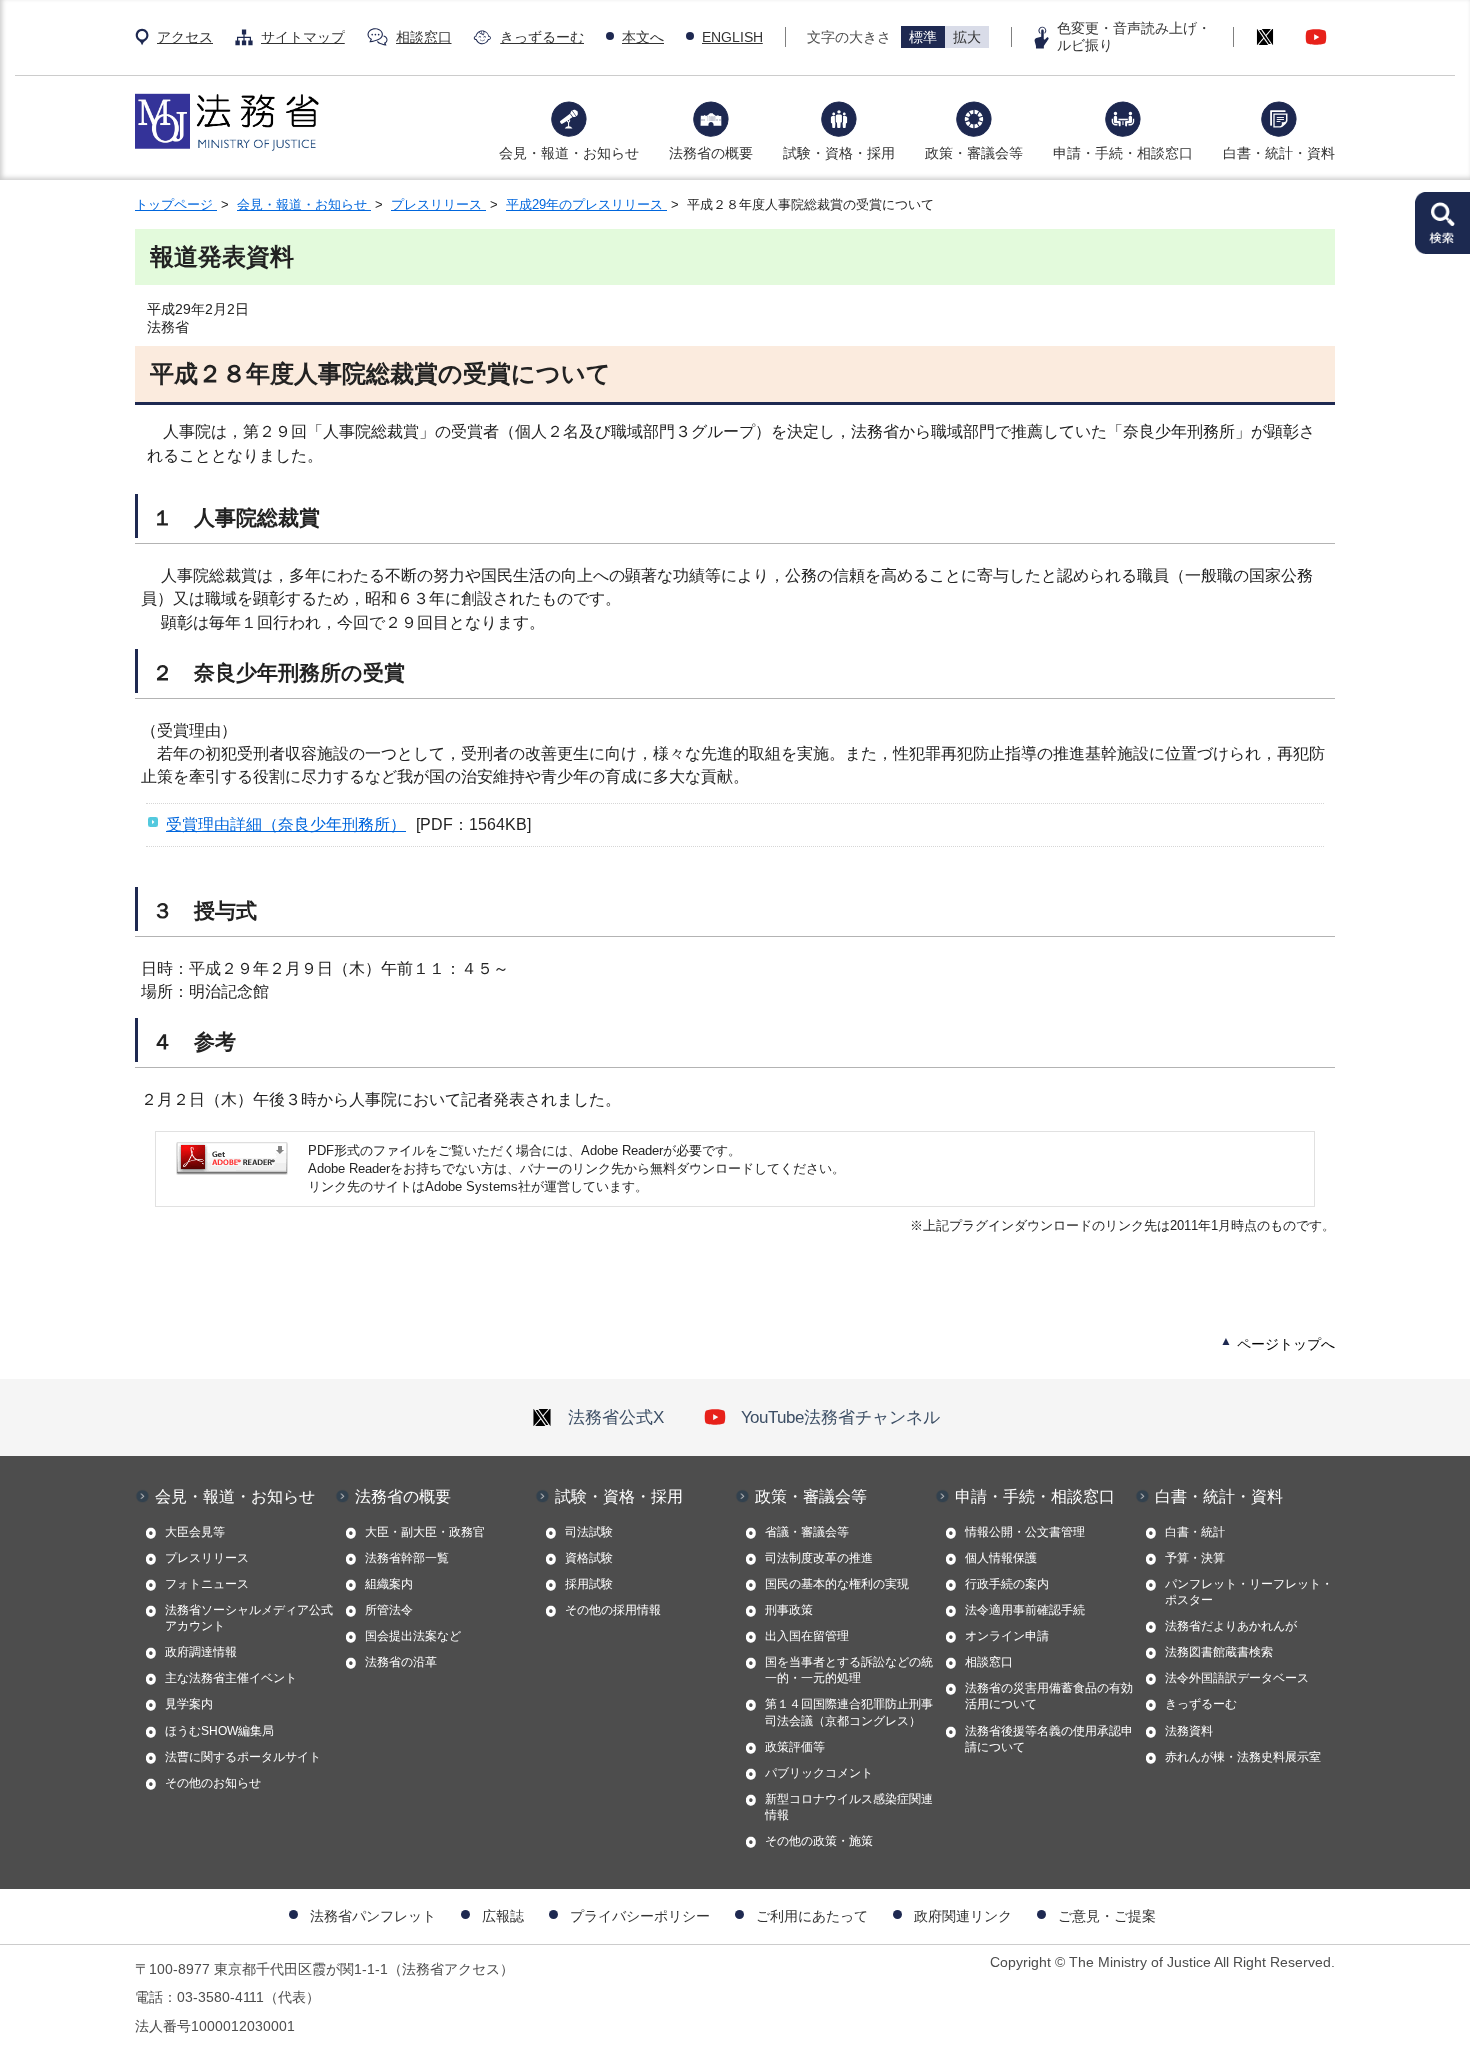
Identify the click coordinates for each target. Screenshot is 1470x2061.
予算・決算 (1195, 1558)
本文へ (643, 37)
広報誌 (503, 1916)
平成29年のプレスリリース (586, 204)
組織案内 (389, 1584)
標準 (923, 37)
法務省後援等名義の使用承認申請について (1049, 1739)
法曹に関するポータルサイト (243, 1757)
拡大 (967, 37)
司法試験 (589, 1532)
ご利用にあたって (812, 1916)
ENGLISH (732, 37)
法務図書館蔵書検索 (1219, 1652)
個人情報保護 (1001, 1558)
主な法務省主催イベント (231, 1678)
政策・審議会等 (974, 153)
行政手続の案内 (1007, 1584)
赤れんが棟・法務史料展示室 (1243, 1757)
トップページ (176, 204)
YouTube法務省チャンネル (840, 1417)
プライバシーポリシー (640, 1916)
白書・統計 (1195, 1532)
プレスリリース (438, 204)
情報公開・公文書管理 (1025, 1532)
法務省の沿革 (401, 1662)
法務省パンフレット (373, 1916)
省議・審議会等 (807, 1532)
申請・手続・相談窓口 (1123, 153)
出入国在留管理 (807, 1636)
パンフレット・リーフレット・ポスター (1249, 1592)
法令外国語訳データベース (1237, 1678)
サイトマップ (303, 37)
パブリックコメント (819, 1773)
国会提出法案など (413, 1636)
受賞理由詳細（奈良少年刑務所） (286, 824)
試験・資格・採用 (839, 153)
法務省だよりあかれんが (1231, 1626)
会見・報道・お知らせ (569, 153)
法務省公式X (616, 1417)
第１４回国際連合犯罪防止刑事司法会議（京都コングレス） (849, 1712)
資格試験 (589, 1558)
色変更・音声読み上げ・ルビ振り (1134, 36)
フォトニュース (207, 1584)
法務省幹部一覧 (407, 1558)
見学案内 (189, 1704)
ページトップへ (1286, 1344)
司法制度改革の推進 (819, 1558)
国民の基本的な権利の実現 (837, 1584)
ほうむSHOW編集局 (219, 1731)
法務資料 (1189, 1731)
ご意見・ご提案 (1107, 1916)
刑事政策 (789, 1610)
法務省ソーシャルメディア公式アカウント (249, 1618)
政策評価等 (795, 1747)
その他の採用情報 (613, 1610)
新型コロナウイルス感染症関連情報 (849, 1807)
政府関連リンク (963, 1916)
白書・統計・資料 (1279, 153)
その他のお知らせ (213, 1783)
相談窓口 (424, 37)
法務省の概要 (711, 153)
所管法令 (389, 1610)
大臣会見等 (195, 1532)
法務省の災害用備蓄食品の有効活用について (1049, 1696)
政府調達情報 (201, 1652)
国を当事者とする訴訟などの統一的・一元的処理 (849, 1670)
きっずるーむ (542, 37)
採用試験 (589, 1584)
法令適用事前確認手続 (1025, 1610)
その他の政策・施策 (819, 1841)
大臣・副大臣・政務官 (425, 1532)
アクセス (185, 37)
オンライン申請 (1007, 1636)
